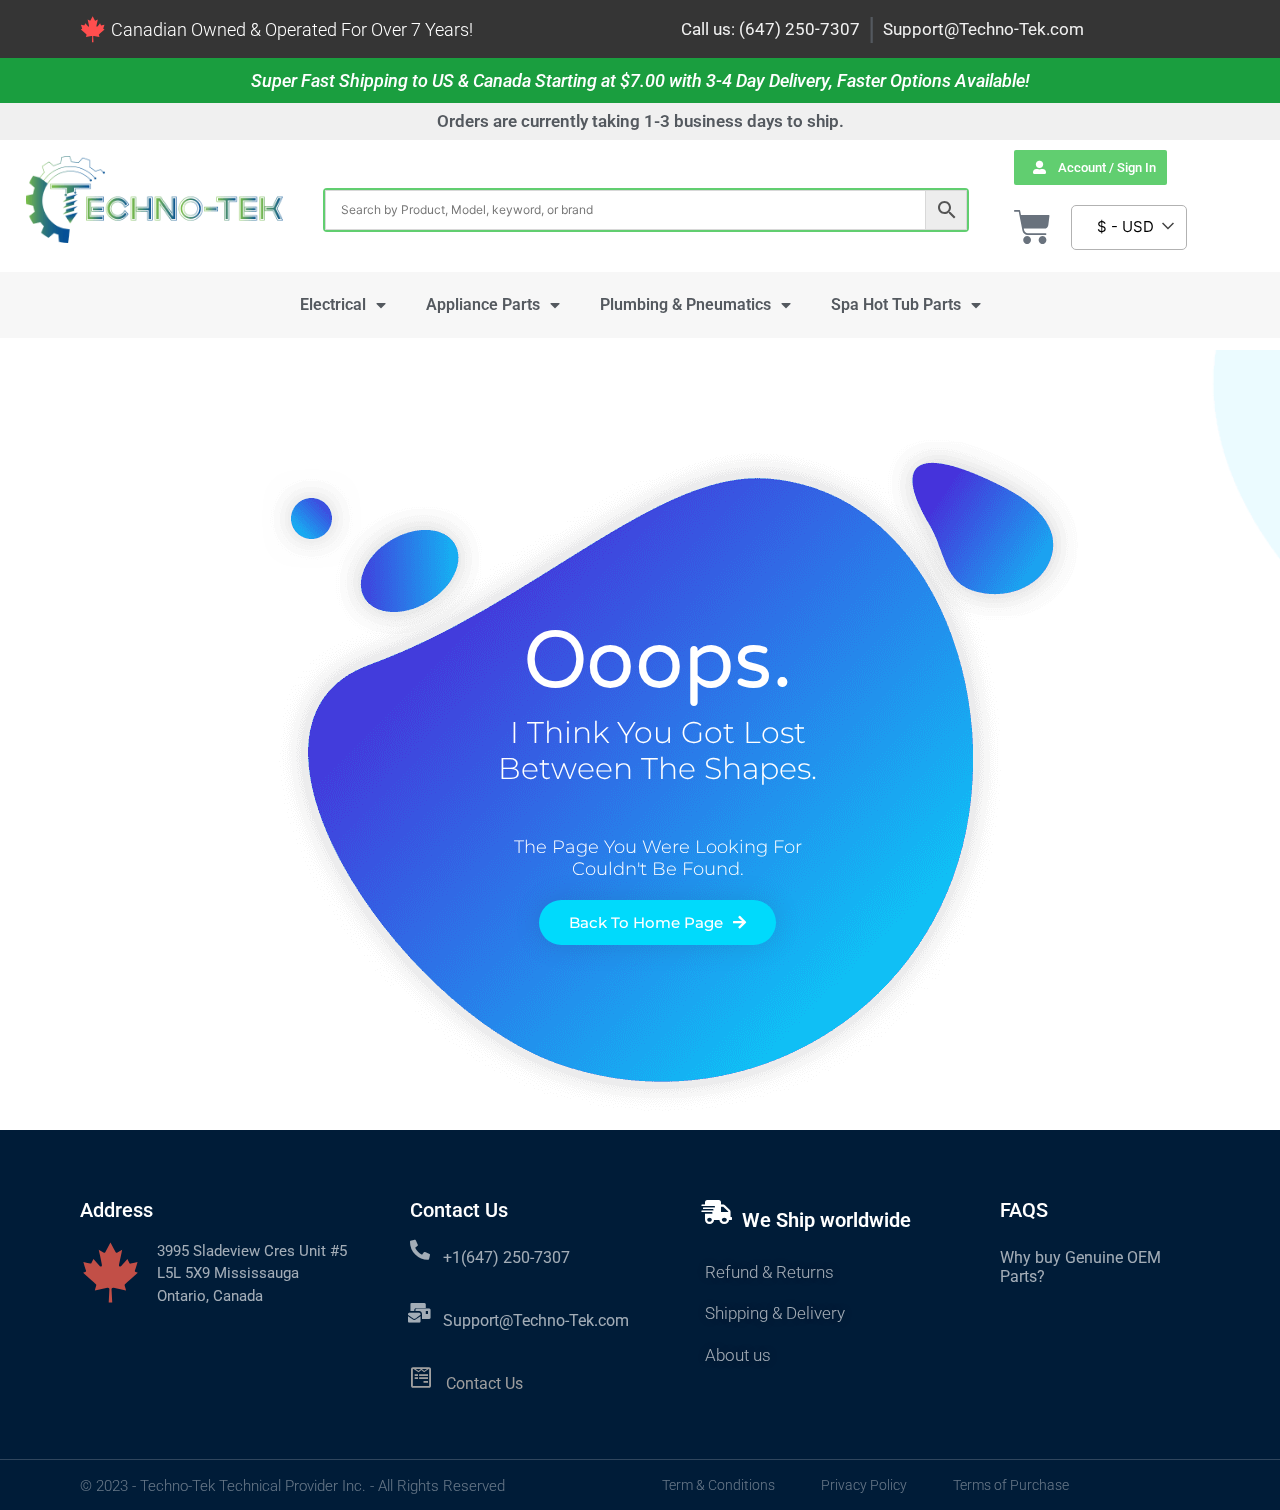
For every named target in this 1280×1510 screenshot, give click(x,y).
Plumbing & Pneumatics (685, 304)
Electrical (333, 304)
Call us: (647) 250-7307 (770, 29)
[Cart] (1032, 227)
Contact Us (484, 1383)
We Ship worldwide (826, 1220)
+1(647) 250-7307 (506, 1257)
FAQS (1024, 1210)
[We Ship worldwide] (717, 1212)
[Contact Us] (421, 1377)
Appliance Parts (483, 304)
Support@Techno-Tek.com (983, 29)
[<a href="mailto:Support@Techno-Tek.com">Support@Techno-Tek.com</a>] (420, 1313)
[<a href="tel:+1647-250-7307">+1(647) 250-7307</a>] (420, 1250)
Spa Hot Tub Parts (896, 304)
